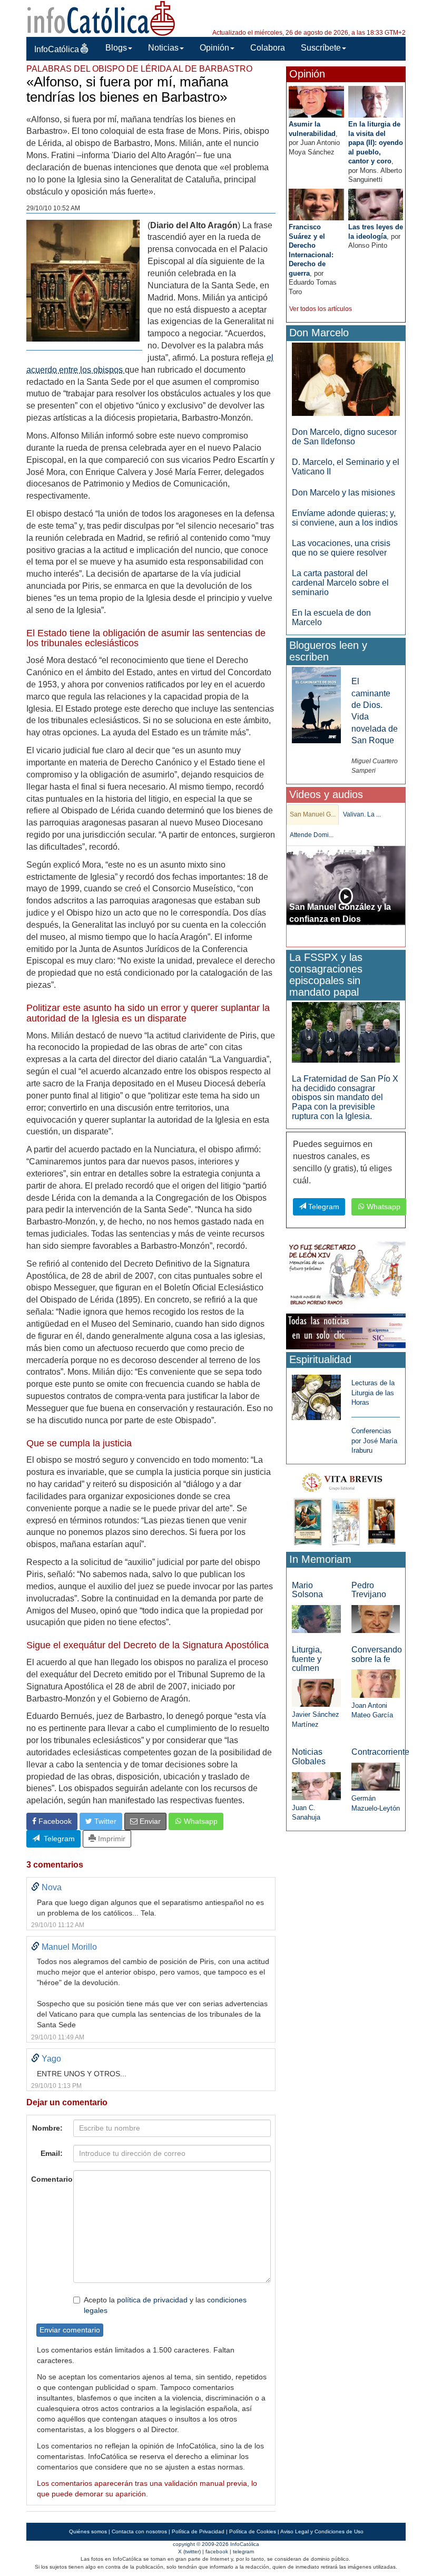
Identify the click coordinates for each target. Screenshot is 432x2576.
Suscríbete (321, 48)
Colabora (268, 48)
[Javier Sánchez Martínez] (316, 1692)
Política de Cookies (253, 2531)
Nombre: (47, 2128)
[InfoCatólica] (101, 18)
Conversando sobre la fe (377, 1654)
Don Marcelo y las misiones (343, 493)
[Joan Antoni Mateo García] (376, 1683)
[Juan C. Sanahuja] (316, 1786)
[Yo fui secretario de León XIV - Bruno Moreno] (346, 1275)
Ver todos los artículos (321, 309)
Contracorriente (380, 1752)
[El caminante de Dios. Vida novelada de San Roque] (316, 704)
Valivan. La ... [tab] (362, 814)
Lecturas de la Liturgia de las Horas (373, 1393)
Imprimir (111, 1839)
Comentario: (49, 2179)
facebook (217, 2551)
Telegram (57, 1839)
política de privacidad (152, 2300)
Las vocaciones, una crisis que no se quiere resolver (341, 548)
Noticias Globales (309, 1757)
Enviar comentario (70, 2330)
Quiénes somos (88, 2531)
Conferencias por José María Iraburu (374, 1441)
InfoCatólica (57, 49)
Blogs (116, 48)
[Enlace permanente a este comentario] (35, 1887)
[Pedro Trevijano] (376, 1618)
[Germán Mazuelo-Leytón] (376, 1776)
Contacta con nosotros (139, 2531)
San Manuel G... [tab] (313, 814)
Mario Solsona (307, 1590)
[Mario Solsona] (316, 1618)
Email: (52, 2153)
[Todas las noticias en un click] (346, 1331)
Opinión (214, 48)
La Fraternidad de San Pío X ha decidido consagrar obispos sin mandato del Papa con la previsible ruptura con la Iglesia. (345, 1097)
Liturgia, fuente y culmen (307, 1659)
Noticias (163, 48)
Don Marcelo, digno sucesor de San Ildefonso (344, 437)
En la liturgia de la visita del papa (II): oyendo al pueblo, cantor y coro (376, 143)
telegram (243, 2551)
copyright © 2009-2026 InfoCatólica (216, 2544)
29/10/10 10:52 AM (53, 208)
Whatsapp (200, 1821)
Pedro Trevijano (369, 1590)
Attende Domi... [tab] (312, 835)
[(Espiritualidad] (316, 1394)
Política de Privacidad (198, 2531)
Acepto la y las (165, 2305)
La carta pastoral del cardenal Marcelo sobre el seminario (340, 582)
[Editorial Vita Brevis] (346, 1507)
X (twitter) (189, 2551)
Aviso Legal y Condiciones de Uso (322, 2531)
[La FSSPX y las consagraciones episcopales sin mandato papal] (346, 1032)
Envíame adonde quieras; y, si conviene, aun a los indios (345, 518)
